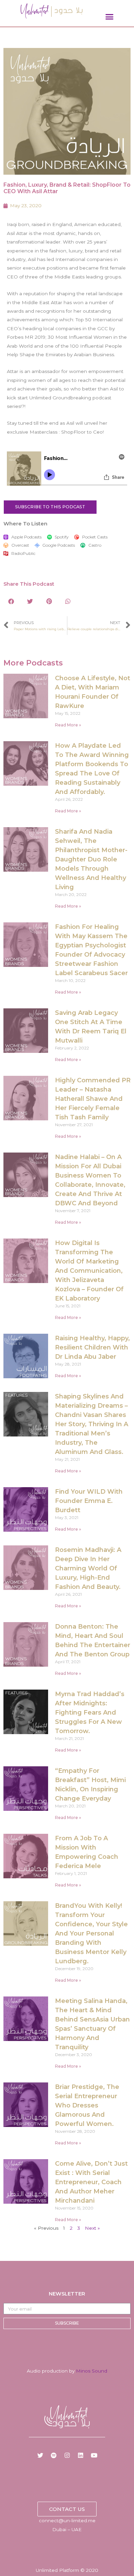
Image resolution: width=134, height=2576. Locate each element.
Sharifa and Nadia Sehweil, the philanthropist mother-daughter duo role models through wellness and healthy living (91, 859)
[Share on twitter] (30, 601)
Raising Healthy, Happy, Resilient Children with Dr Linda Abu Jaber (92, 1347)
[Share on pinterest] (49, 601)
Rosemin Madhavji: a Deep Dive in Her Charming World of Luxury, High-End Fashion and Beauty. (88, 1568)
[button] (110, 17)
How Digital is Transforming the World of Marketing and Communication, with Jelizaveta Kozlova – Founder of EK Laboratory (89, 1271)
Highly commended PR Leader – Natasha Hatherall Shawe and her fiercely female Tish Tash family (93, 1099)
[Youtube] (94, 2455)
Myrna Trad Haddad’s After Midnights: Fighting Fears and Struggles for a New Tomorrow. (90, 1713)
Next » (92, 2228)
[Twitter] (40, 2455)
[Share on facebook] (11, 601)
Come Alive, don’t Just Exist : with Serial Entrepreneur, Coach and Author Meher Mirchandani (91, 2182)
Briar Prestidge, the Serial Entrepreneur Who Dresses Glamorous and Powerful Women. (87, 2105)
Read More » (68, 725)
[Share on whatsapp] (68, 601)
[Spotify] (54, 2455)
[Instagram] (67, 2455)
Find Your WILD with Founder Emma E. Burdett (89, 1501)
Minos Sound (92, 2371)
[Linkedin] (80, 2455)
